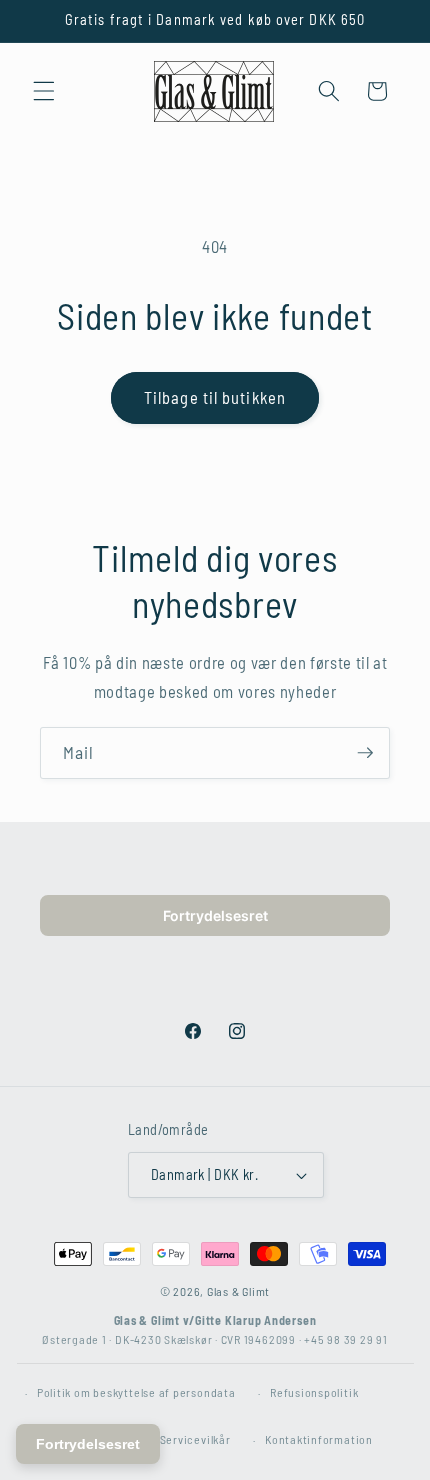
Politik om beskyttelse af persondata (136, 1392)
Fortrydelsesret (215, 915)
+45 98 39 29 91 (346, 1339)
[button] (44, 91)
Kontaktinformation (319, 1439)
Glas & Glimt (238, 1291)
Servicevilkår (195, 1439)
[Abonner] (365, 753)
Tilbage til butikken (215, 397)
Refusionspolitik (314, 1392)
